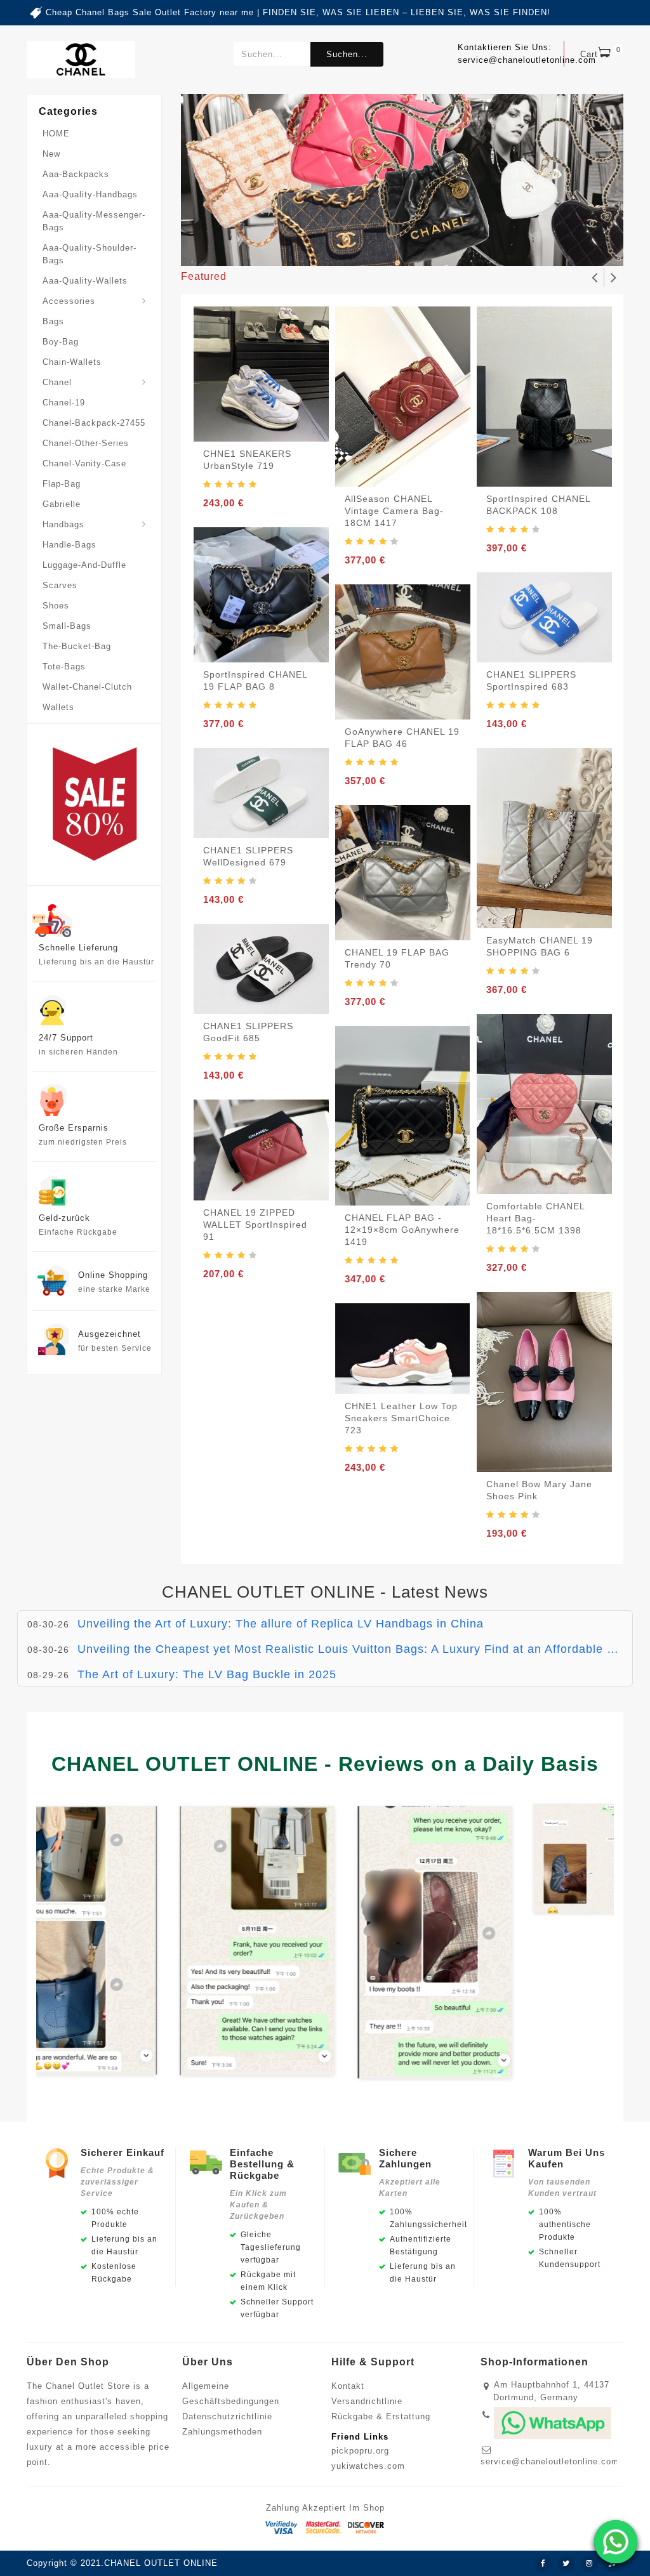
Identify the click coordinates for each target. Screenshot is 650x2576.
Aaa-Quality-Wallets (85, 281)
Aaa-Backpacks (76, 174)
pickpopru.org (360, 2451)
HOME (56, 134)
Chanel (57, 382)
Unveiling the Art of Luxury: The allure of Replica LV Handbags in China (281, 1624)
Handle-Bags (70, 545)
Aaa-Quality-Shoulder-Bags (90, 254)
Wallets (58, 707)
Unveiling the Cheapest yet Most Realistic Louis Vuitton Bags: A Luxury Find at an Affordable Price (357, 1649)
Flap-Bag (62, 484)
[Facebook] (543, 2564)
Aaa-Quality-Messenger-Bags (94, 221)
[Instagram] (589, 2564)
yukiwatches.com (368, 2466)
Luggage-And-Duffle (84, 565)
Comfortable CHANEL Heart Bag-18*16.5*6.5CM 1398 (535, 1218)
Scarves (60, 585)
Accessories (69, 301)
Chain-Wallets (72, 362)
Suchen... (347, 54)
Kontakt (348, 2386)
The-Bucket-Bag (77, 646)
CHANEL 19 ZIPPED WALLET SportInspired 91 (255, 1225)
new (51, 154)
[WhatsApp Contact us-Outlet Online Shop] (616, 2542)
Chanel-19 (64, 403)
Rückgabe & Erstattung (381, 2416)
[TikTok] (612, 2564)
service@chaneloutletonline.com (550, 2461)
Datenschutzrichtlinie (227, 2416)
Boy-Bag (61, 342)
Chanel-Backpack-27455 (94, 423)
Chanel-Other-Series (86, 443)
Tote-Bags (64, 667)
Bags (53, 321)
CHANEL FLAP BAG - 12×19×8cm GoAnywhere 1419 (402, 1230)
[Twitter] (566, 2564)
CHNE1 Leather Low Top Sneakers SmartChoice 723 (401, 1418)
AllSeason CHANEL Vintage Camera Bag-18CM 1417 (394, 511)
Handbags (63, 524)
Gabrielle (62, 504)
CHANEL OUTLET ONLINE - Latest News (325, 1592)
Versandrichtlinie (367, 2401)
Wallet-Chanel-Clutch (87, 687)
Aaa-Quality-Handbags (90, 194)
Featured (204, 276)
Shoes (56, 606)
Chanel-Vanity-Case (84, 463)
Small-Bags (67, 626)
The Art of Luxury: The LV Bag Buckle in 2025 (207, 1674)
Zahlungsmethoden (222, 2432)
